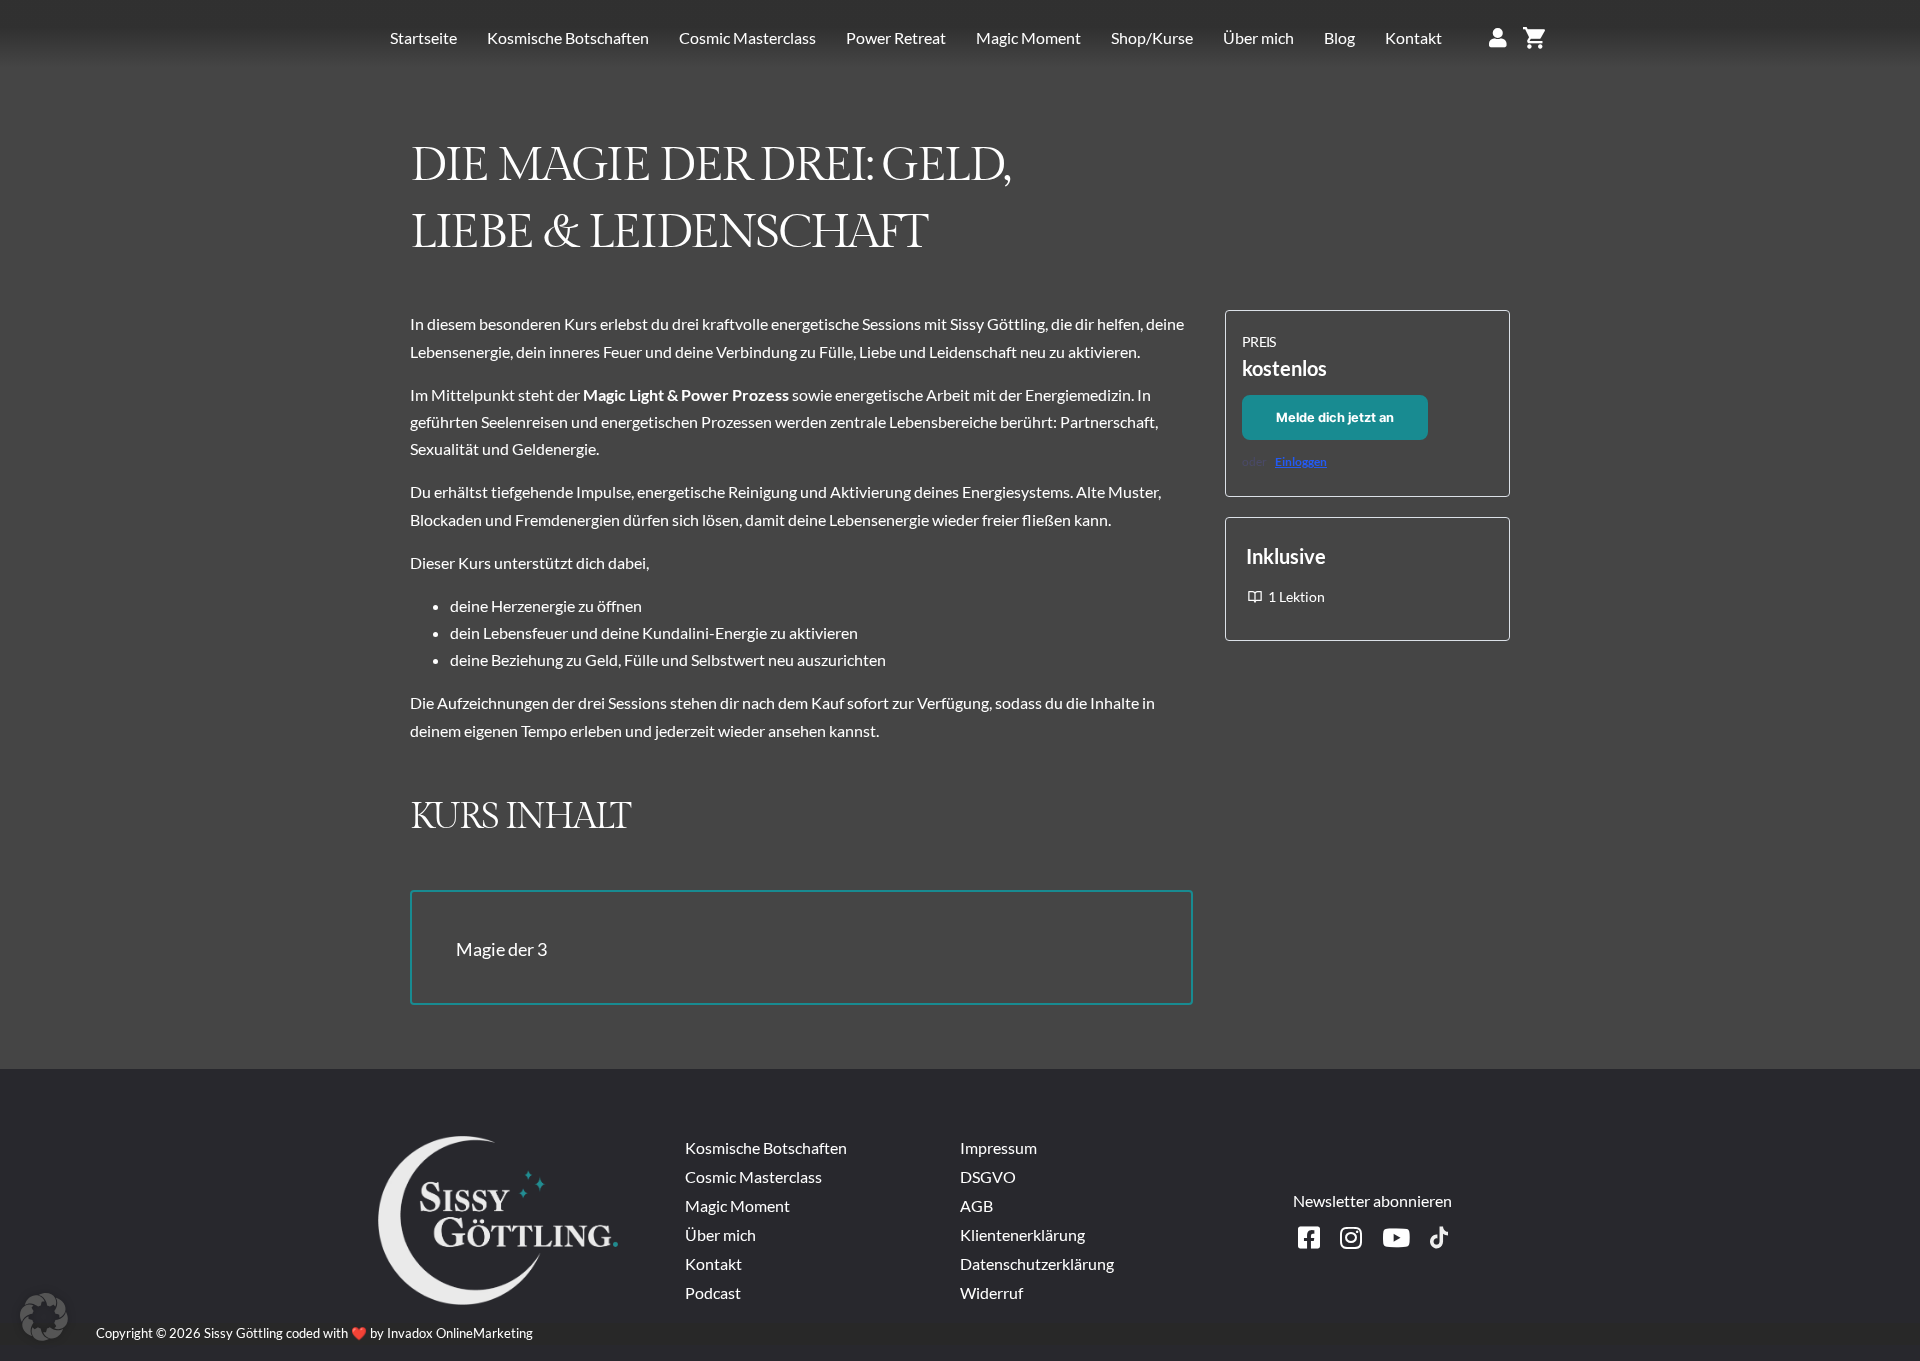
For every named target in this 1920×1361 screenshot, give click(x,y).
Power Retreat (896, 37)
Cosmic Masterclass (747, 37)
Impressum (1000, 1147)
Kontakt (1413, 37)
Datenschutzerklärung (1037, 1263)
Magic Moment (1028, 37)
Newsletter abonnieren (1372, 1200)
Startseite (423, 37)
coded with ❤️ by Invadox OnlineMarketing (409, 1333)
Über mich (1258, 37)
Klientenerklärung (1022, 1234)
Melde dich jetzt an (1335, 417)
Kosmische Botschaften (568, 37)
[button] (44, 1317)
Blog (1339, 37)
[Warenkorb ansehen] (1534, 37)
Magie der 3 (501, 949)
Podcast (713, 1292)
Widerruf (991, 1292)
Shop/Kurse (1152, 37)
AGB (976, 1205)
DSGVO (988, 1176)
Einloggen (1301, 461)
